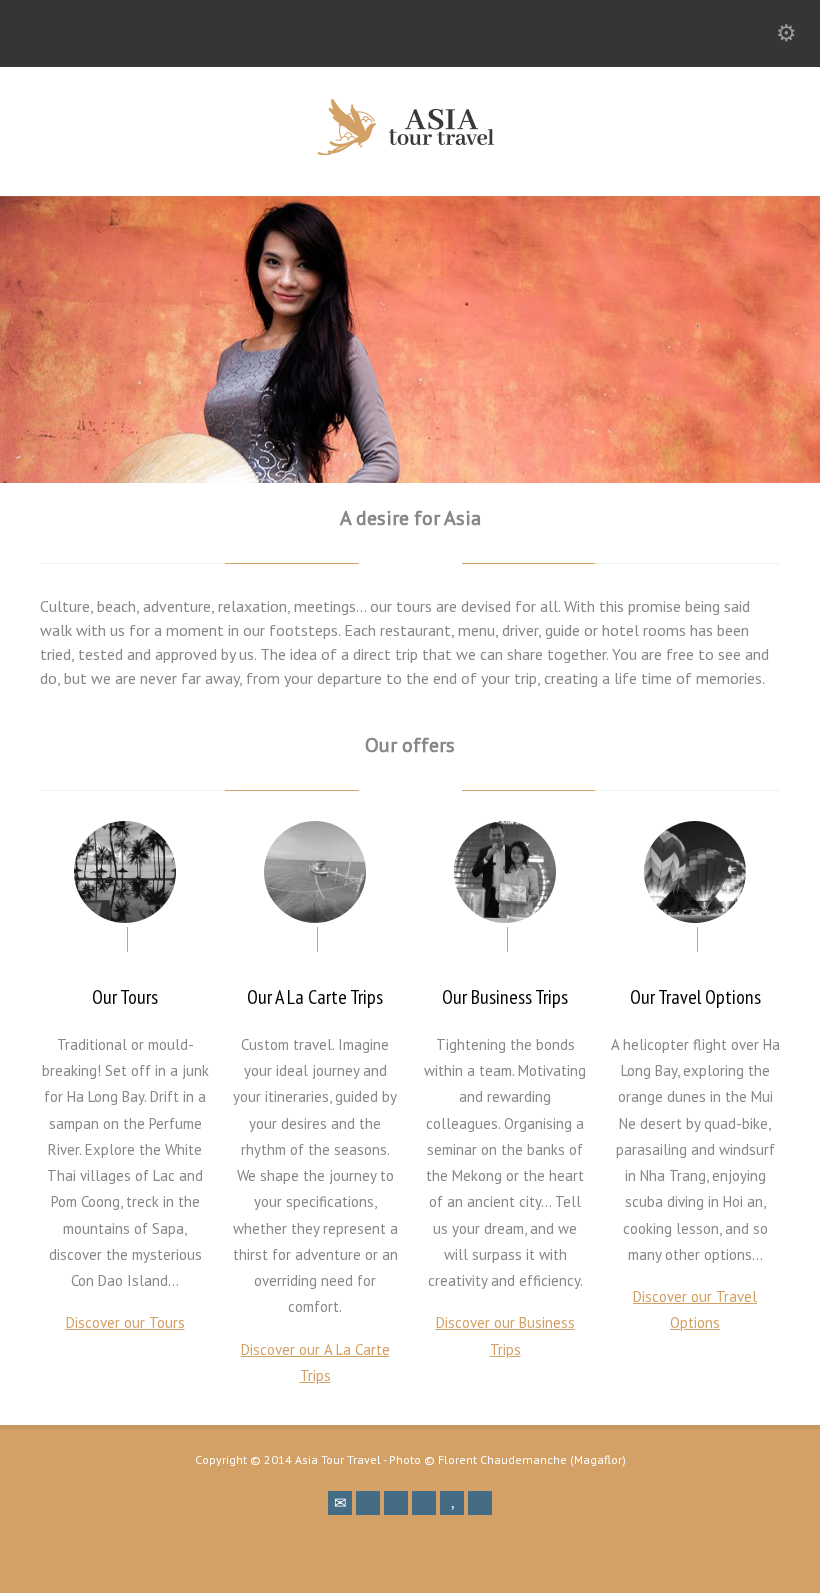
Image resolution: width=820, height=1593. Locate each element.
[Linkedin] (396, 1503)
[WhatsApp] (480, 1503)
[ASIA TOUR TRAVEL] (410, 151)
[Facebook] (368, 1503)
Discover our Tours (125, 1322)
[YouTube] (452, 1503)
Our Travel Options (695, 997)
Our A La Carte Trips (315, 997)
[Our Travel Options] (695, 872)
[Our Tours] (125, 872)
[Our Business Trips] (505, 872)
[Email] (340, 1503)
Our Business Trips (505, 997)
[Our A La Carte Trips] (315, 872)
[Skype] (424, 1503)
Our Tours (125, 997)
